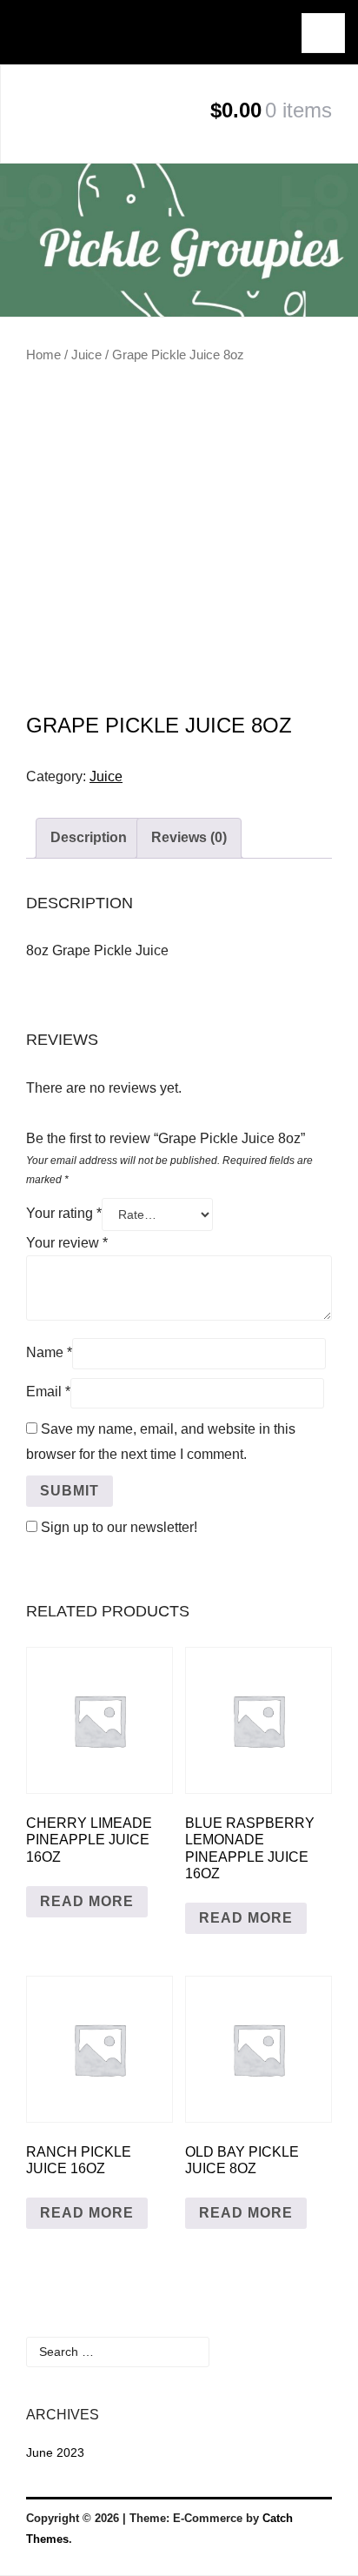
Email (48, 1392)
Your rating (64, 1213)
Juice (86, 355)
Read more (87, 1901)
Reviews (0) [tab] (189, 837)
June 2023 (55, 2452)
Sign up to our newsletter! (119, 1527)
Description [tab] (89, 837)
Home (43, 355)
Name (49, 1352)
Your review (67, 1243)
